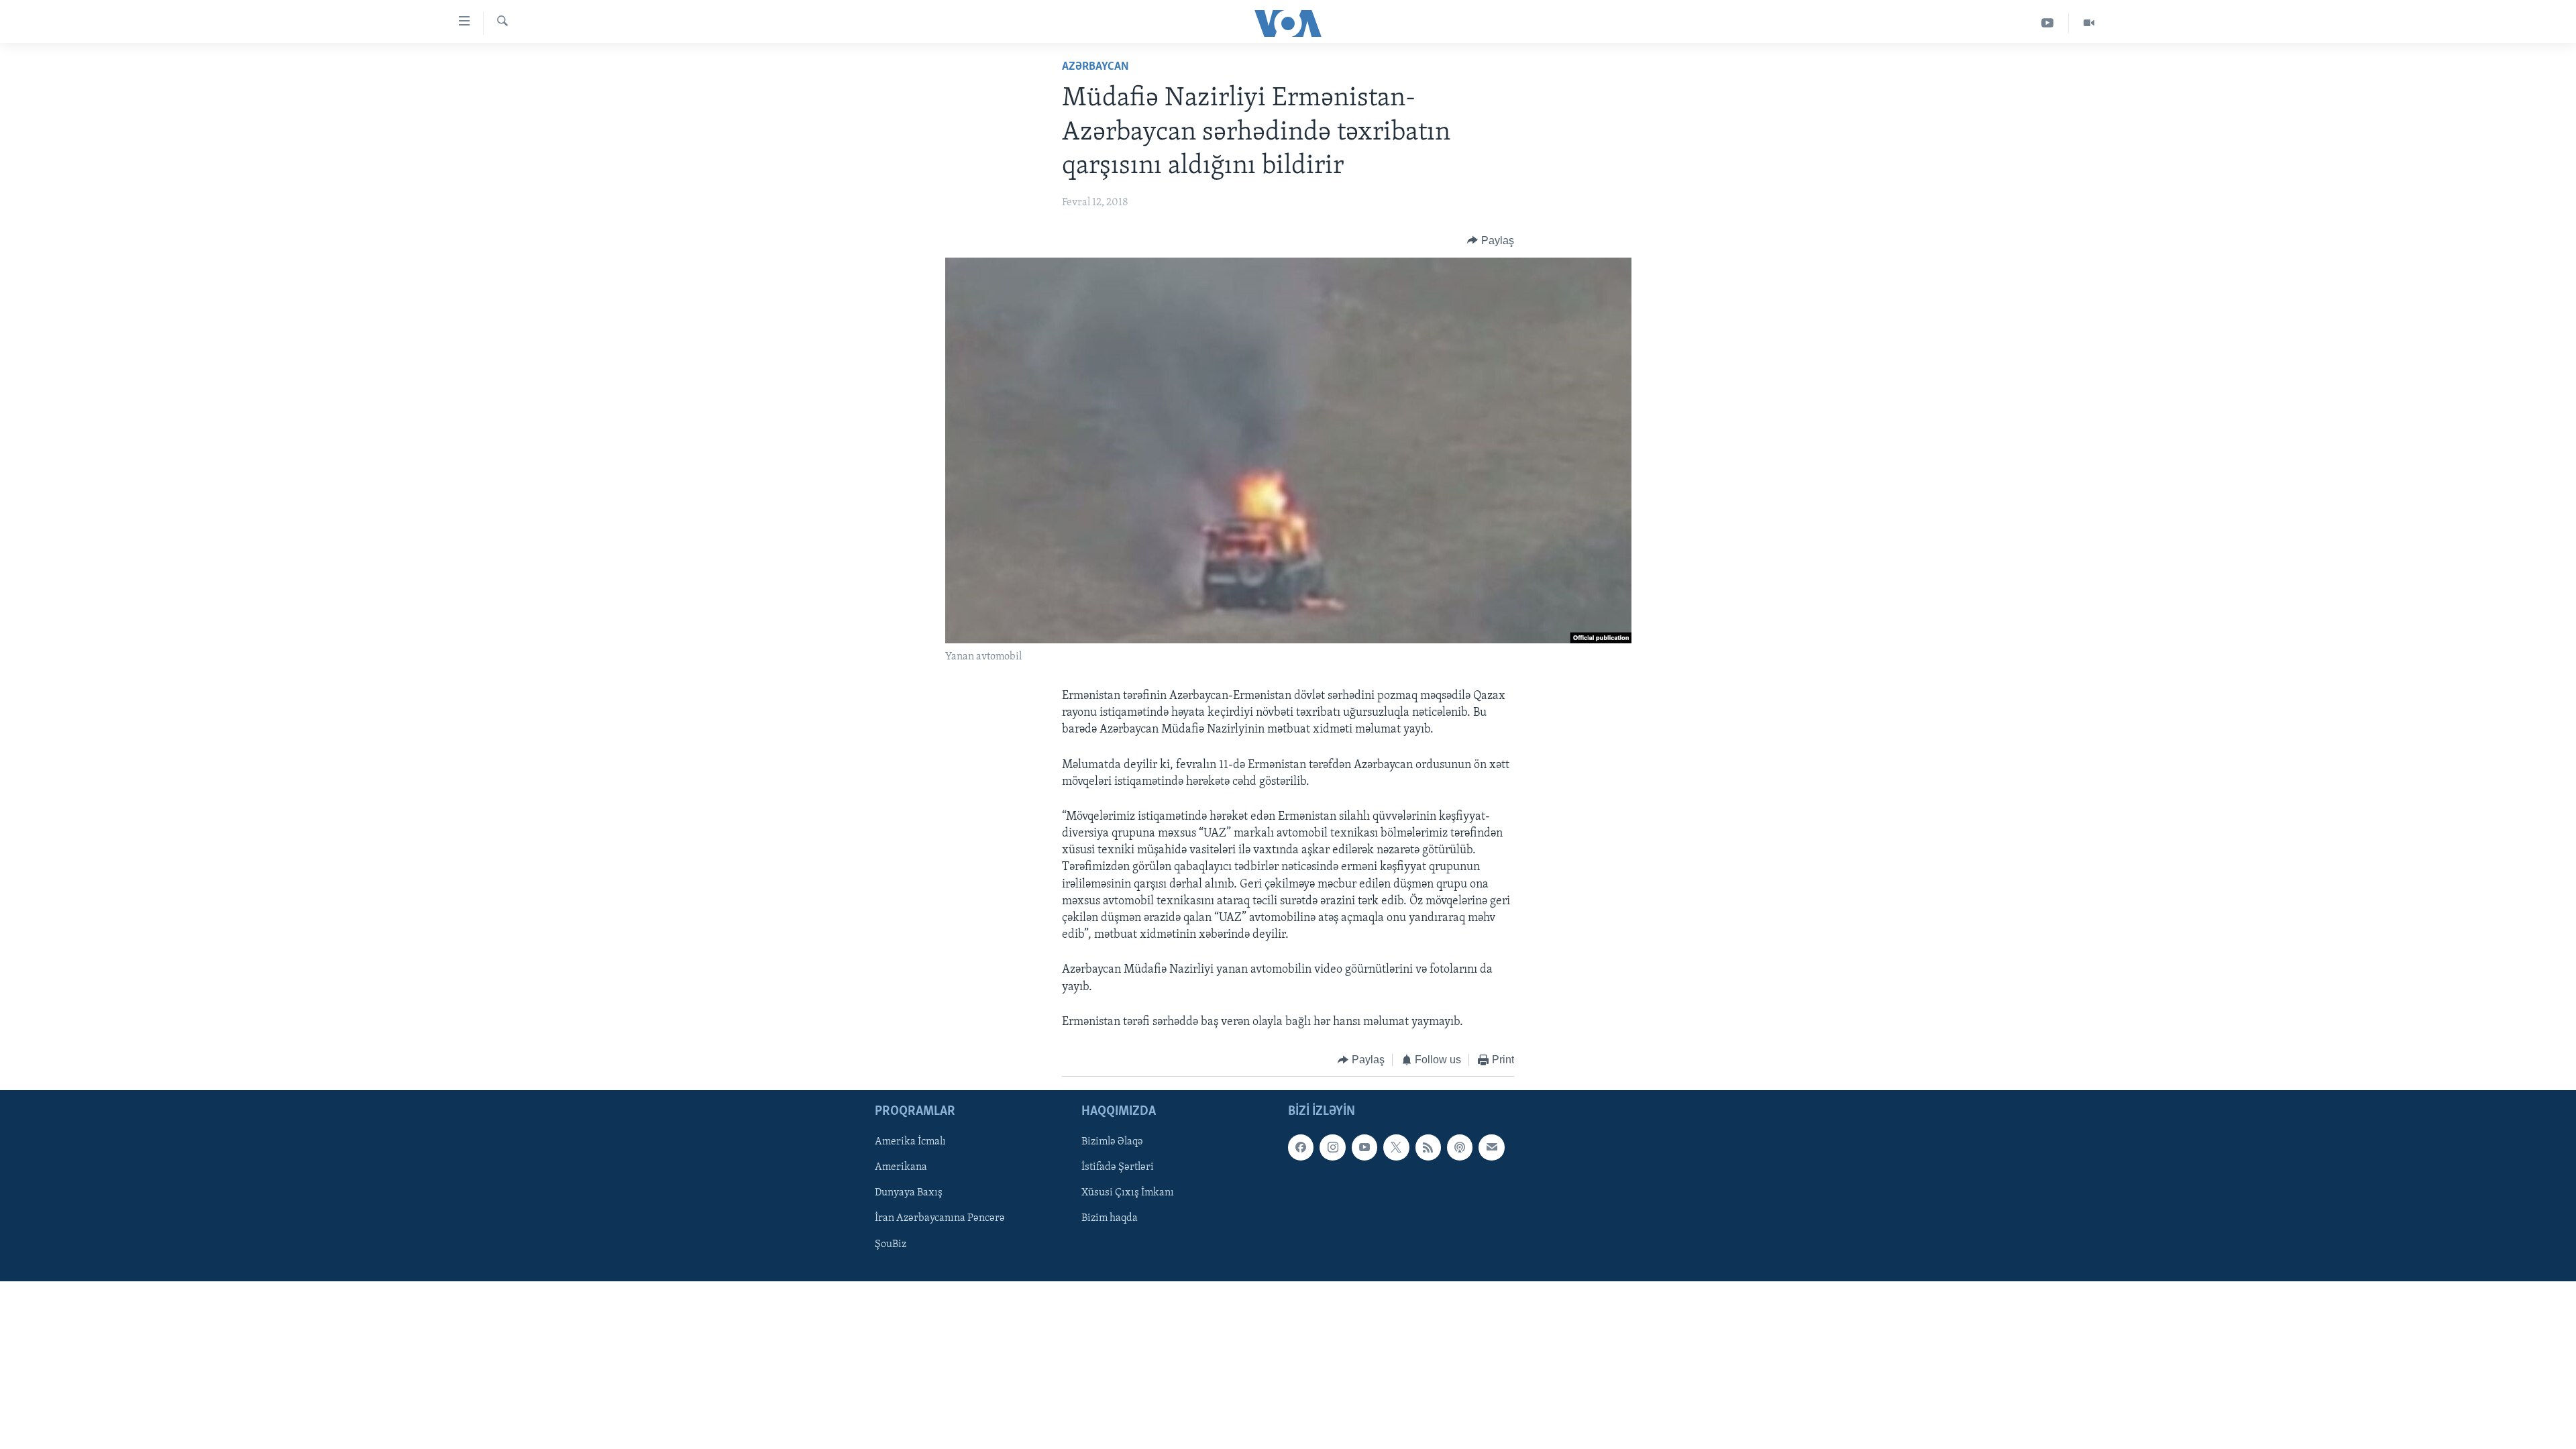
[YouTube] (2048, 23)
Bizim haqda (1110, 1219)
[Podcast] (1460, 1148)
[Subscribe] (1491, 1148)
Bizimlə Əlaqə (1112, 1142)
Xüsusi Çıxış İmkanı (1128, 1193)
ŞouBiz (891, 1244)
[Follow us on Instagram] (1332, 1148)
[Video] (2089, 23)
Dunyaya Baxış (909, 1193)
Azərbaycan (1095, 67)
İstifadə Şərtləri (1118, 1168)
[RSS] (1428, 1148)
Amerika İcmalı (910, 1142)
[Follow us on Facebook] (1301, 1148)
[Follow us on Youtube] (1364, 1148)
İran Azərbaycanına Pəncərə (940, 1219)
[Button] (1491, 241)
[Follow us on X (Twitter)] (1396, 1148)
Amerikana (901, 1168)
